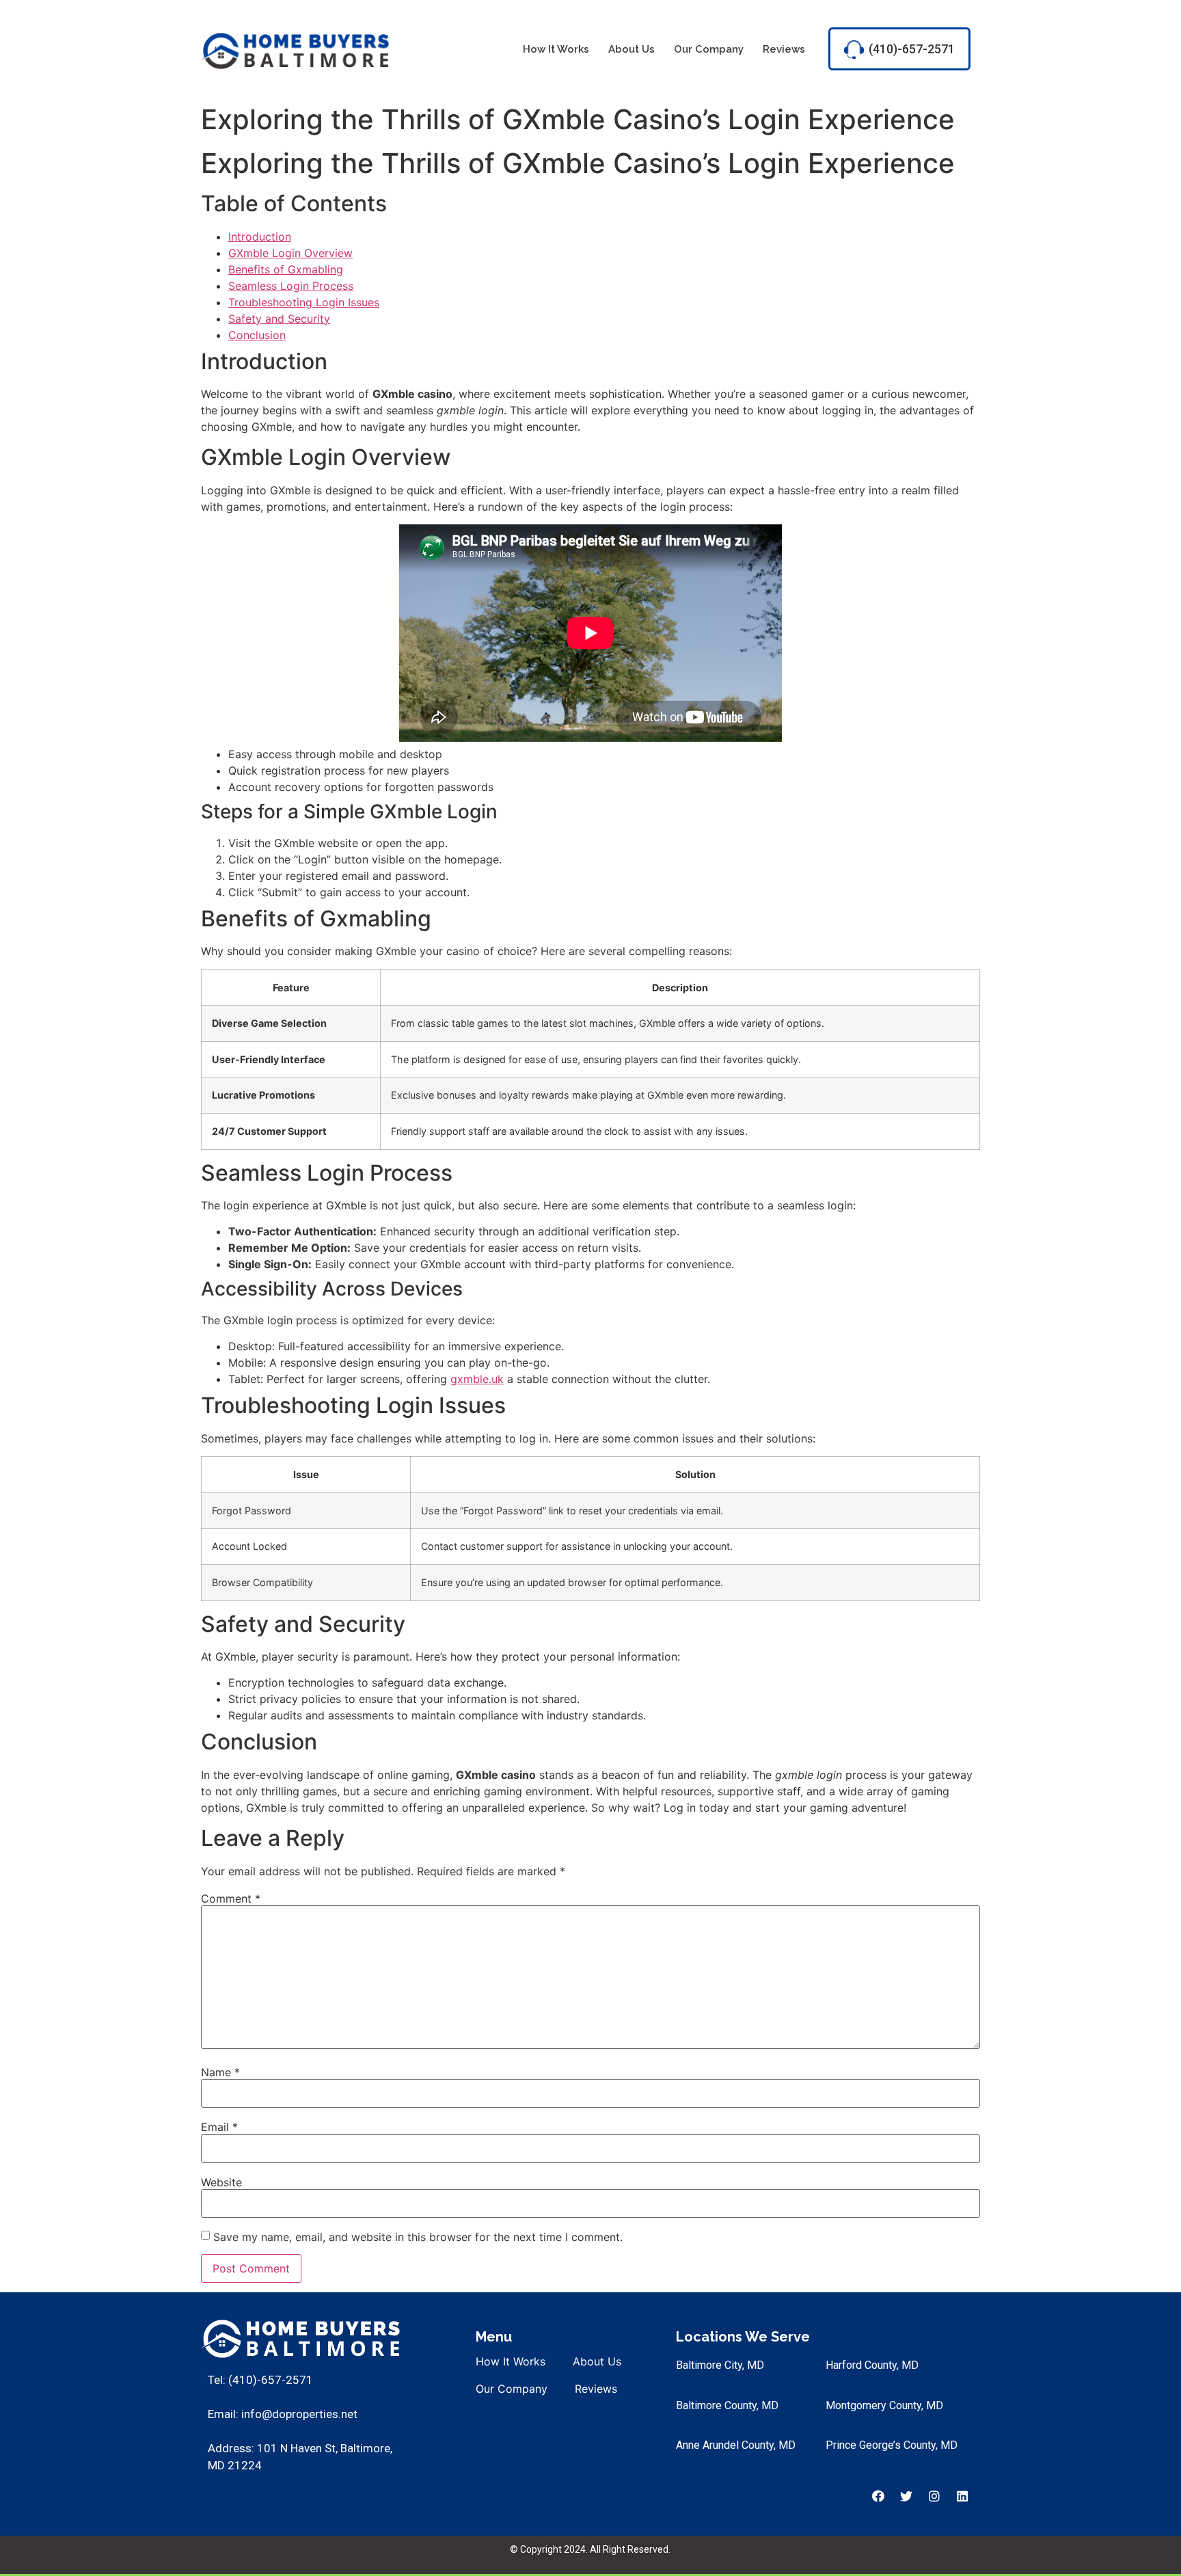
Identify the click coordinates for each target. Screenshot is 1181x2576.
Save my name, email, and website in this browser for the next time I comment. (418, 2237)
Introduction (260, 237)
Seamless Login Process (291, 286)
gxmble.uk (477, 1379)
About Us (632, 49)
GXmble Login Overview (290, 253)
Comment (231, 1899)
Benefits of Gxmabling (286, 269)
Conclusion (257, 335)
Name (220, 2072)
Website (221, 2182)
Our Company (709, 49)
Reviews (784, 49)
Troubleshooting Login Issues (304, 302)
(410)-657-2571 (912, 49)
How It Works (556, 49)
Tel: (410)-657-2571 (260, 2380)
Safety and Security (279, 319)
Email (219, 2127)
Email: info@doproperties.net (283, 2414)
